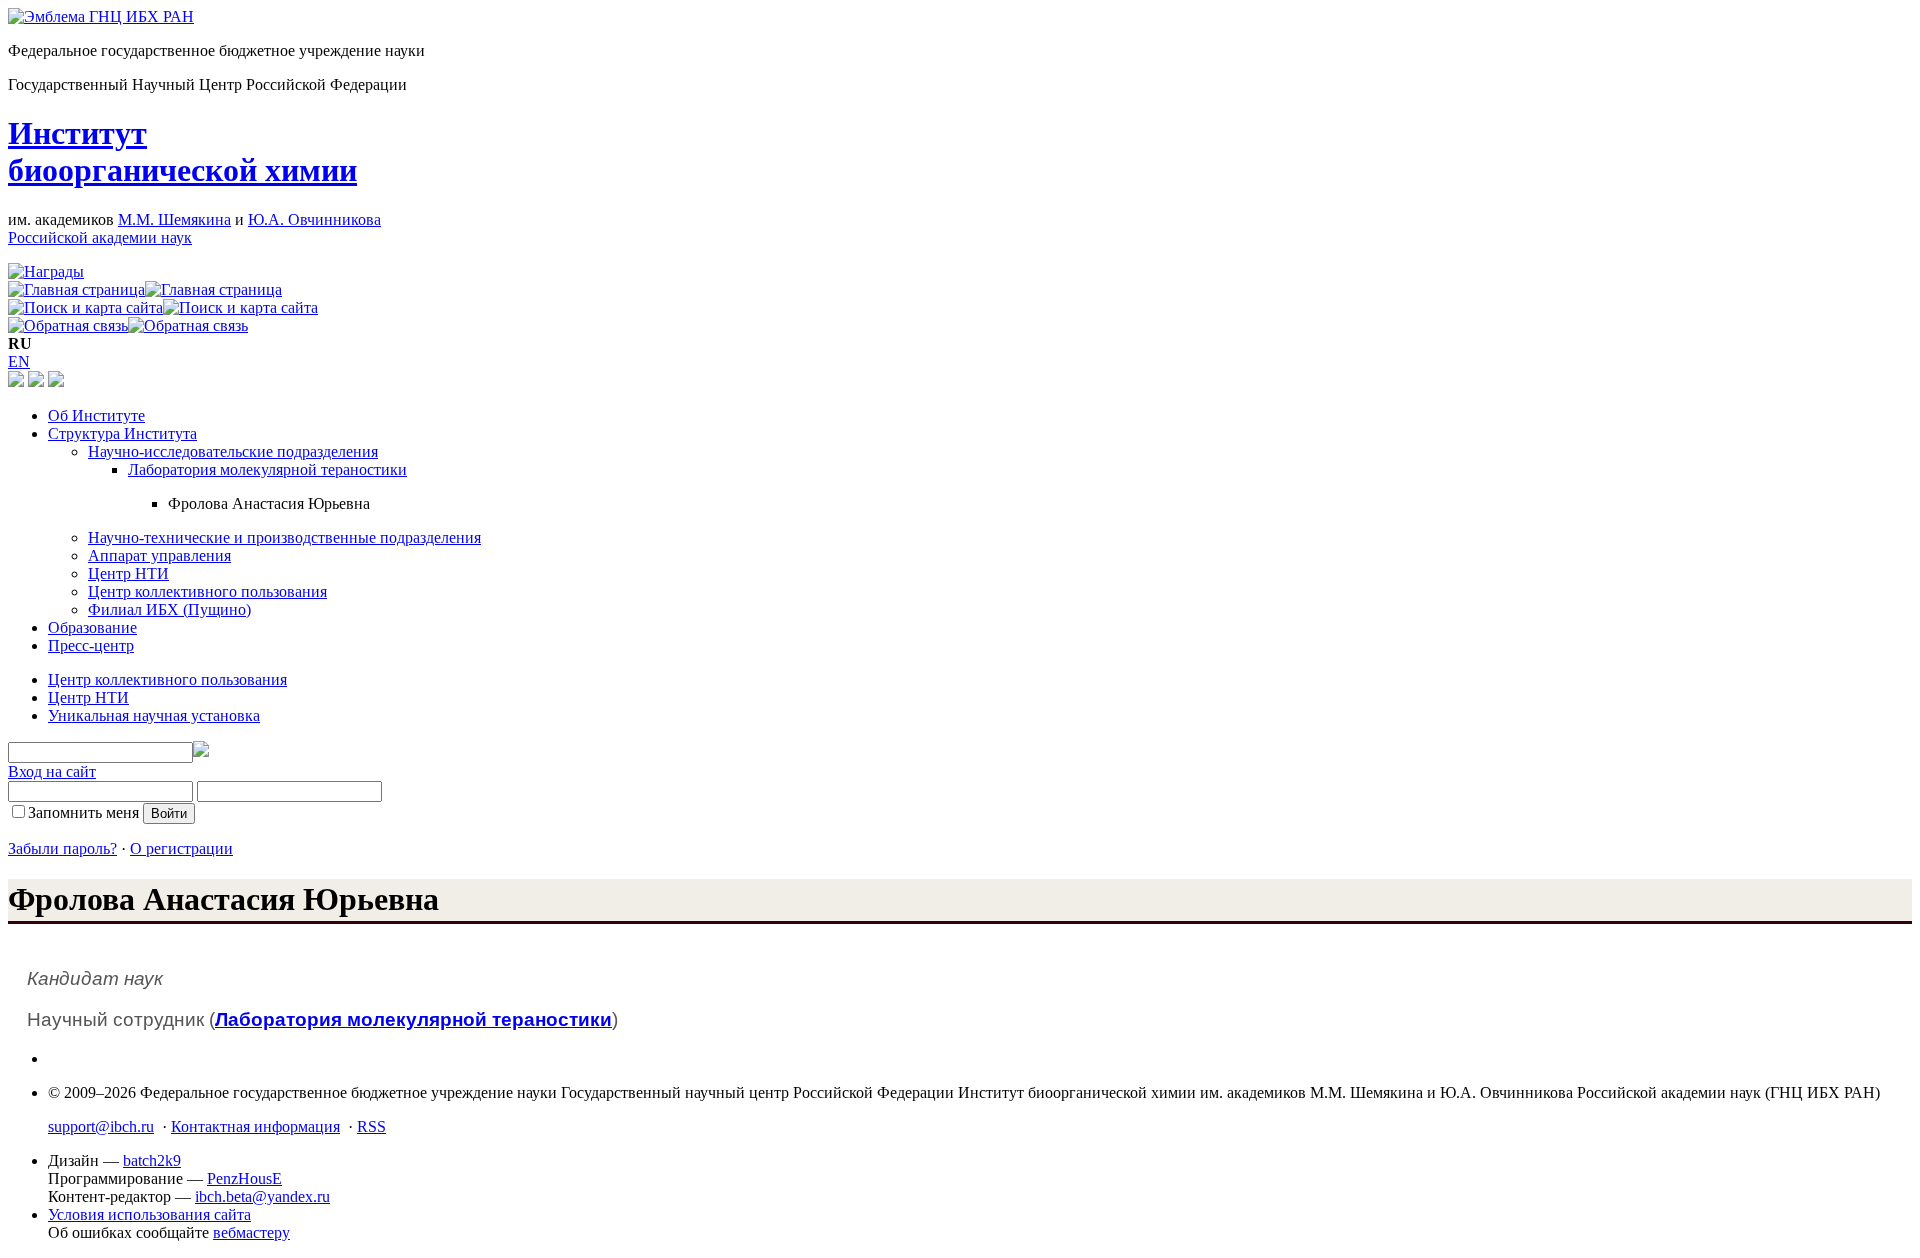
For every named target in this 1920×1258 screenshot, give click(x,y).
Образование (92, 627)
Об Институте (96, 415)
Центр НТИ (128, 573)
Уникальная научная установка (154, 715)
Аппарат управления (159, 555)
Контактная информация (255, 1126)
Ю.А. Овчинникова (314, 219)
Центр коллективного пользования (207, 591)
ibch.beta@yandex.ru (262, 1196)
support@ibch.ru (101, 1126)
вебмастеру (251, 1232)
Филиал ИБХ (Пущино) (169, 609)
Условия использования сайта (149, 1214)
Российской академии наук (100, 237)
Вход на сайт (52, 771)
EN (19, 361)
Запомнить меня (83, 812)
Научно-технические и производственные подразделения (284, 537)
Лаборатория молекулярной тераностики (267, 469)
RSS (371, 1126)
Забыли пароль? (62, 848)
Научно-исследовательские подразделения (233, 451)
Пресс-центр (91, 645)
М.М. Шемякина (174, 219)
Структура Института (122, 433)
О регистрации (181, 848)
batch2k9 (152, 1160)
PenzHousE (244, 1178)
